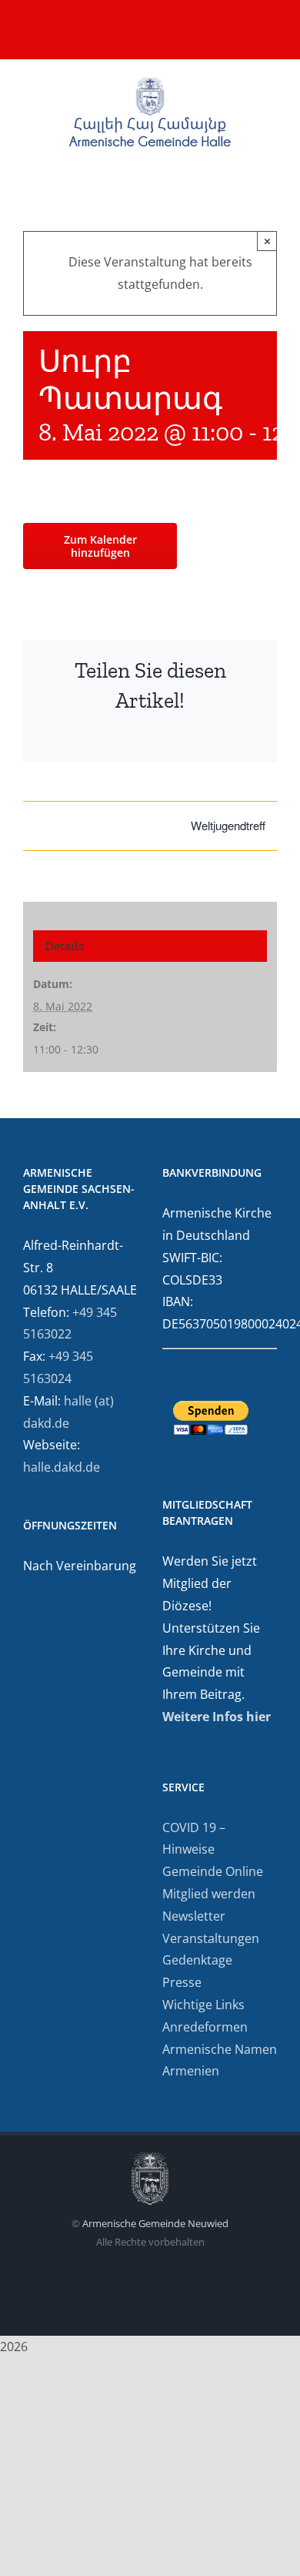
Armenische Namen (220, 2049)
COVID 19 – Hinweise (194, 1839)
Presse (182, 1982)
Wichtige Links (203, 2005)
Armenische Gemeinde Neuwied (155, 2223)
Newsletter (194, 1916)
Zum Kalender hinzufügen (100, 546)
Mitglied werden (209, 1894)
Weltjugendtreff (228, 825)
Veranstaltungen (211, 1938)
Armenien (191, 2071)
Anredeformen (205, 2027)
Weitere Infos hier (217, 1717)
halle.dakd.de (62, 1467)
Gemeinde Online (213, 1871)
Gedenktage (197, 1960)
